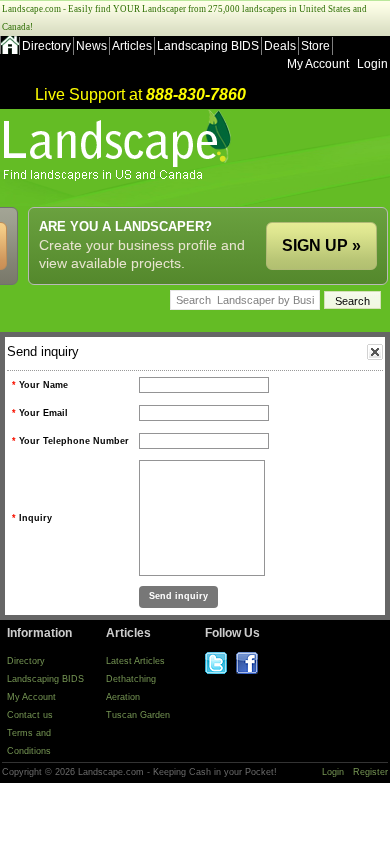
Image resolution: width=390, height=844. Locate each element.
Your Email (43, 413)
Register (370, 772)
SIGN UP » (321, 245)
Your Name (43, 385)
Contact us (30, 715)
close (375, 352)
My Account (318, 64)
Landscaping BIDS (208, 46)
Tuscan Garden (138, 715)
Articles (132, 46)
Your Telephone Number (74, 441)
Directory (46, 46)
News (91, 46)
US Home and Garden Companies (119, 145)
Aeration (123, 697)
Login (372, 64)
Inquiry (35, 518)
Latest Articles (135, 661)
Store (315, 46)
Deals (280, 46)
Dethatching (131, 679)
